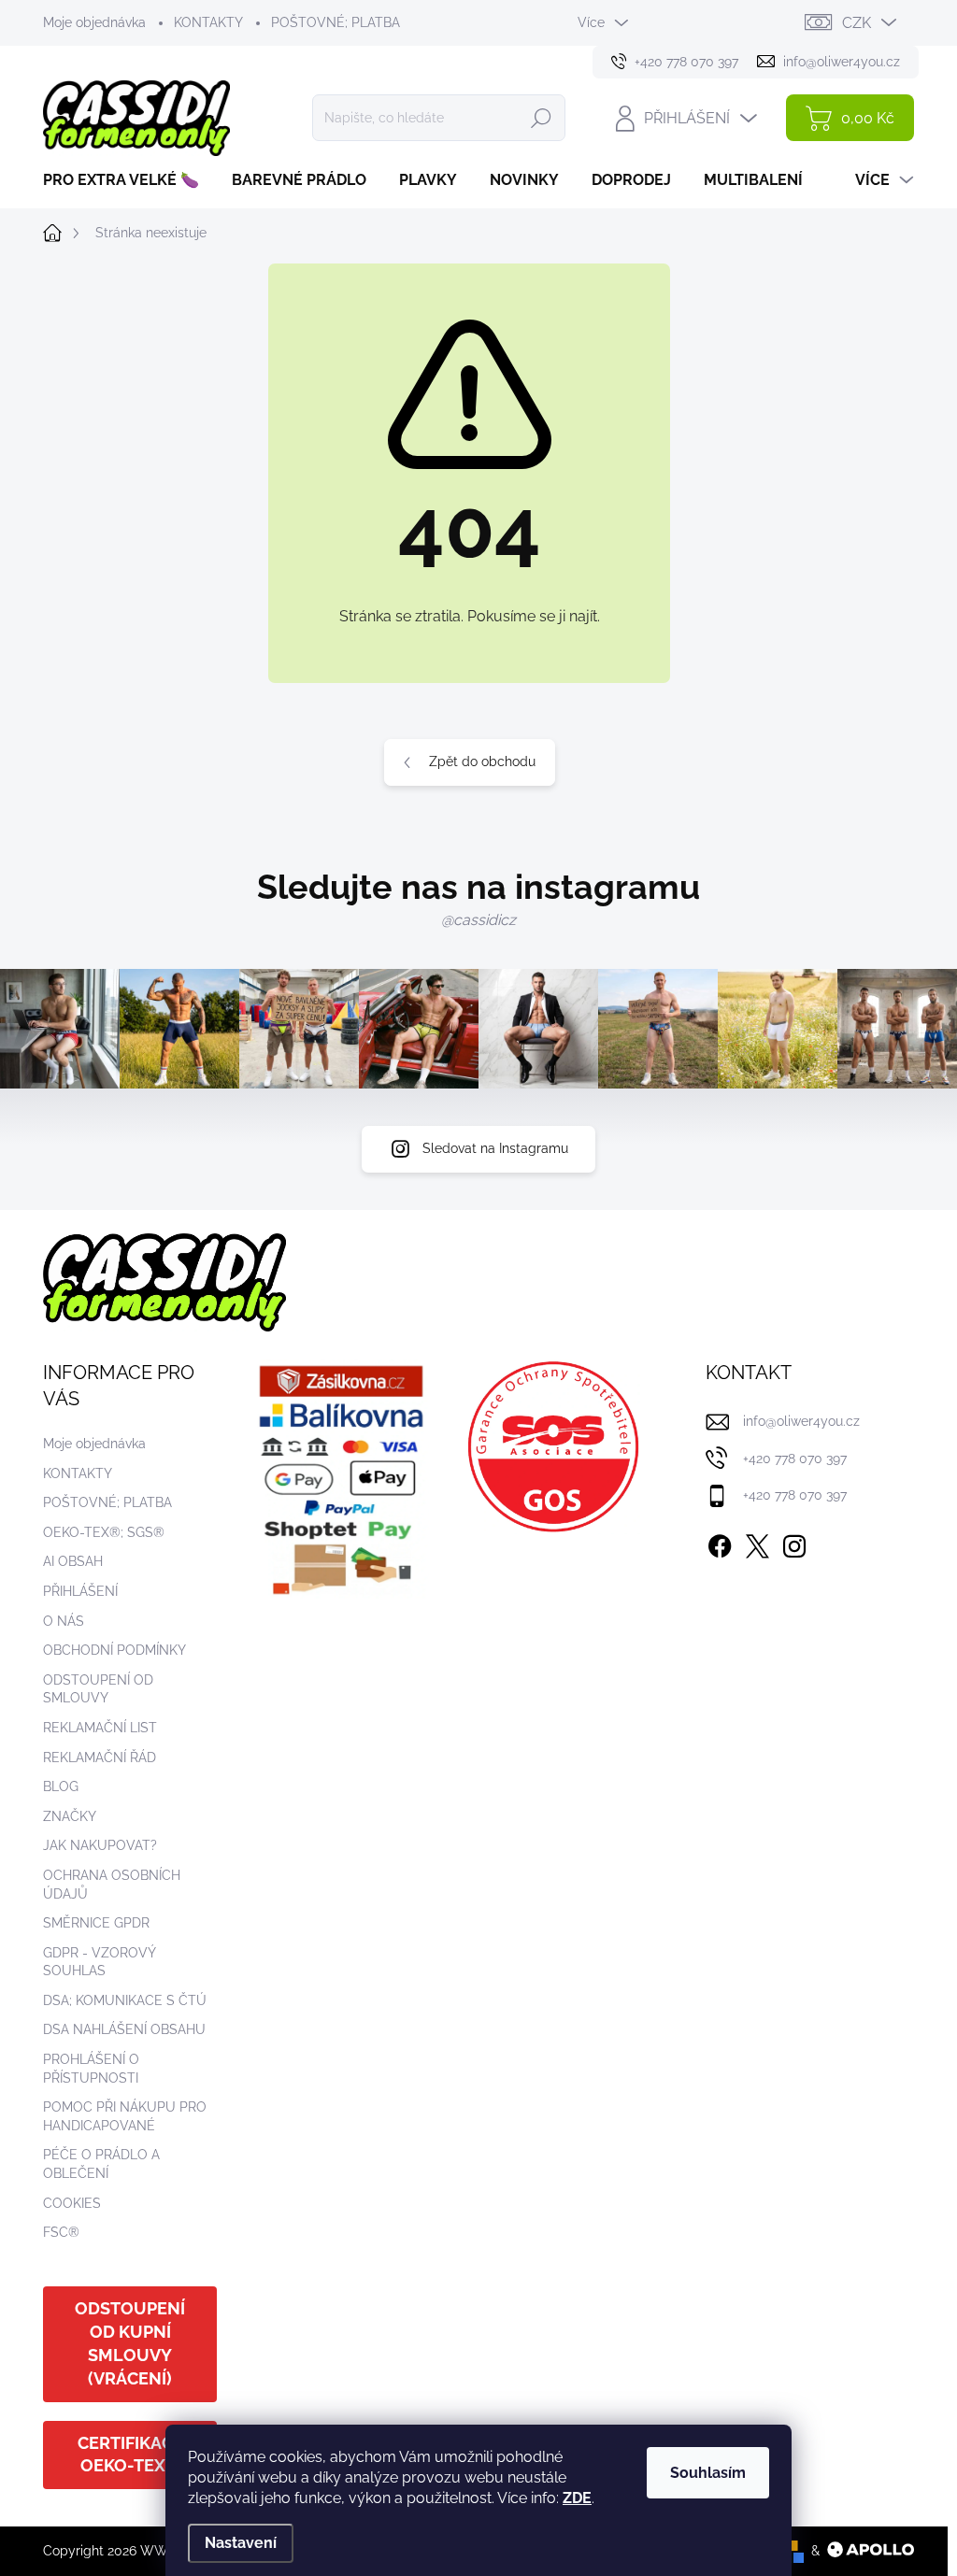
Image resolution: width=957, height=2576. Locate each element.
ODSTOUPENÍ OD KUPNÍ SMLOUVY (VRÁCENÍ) (130, 2343)
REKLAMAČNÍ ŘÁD (100, 1758)
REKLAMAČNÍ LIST (100, 1728)
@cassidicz (478, 920)
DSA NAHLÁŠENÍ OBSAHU (124, 2029)
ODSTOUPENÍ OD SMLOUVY (98, 1689)
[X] (757, 1543)
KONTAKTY (208, 22)
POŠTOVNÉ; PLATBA (336, 22)
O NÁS (64, 1621)
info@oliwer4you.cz (801, 1421)
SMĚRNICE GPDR (96, 1923)
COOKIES (72, 2203)
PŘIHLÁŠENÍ (80, 1591)
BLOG (61, 1786)
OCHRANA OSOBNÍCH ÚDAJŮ (112, 1885)
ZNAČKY (70, 1816)
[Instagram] (794, 1543)
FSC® (61, 2232)
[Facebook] (720, 1543)
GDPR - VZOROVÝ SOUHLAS (99, 1962)
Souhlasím (708, 2473)
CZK (857, 23)
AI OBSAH (73, 1561)
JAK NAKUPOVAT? (100, 1845)
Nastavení (241, 2543)
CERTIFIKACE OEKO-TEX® (130, 2455)
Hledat (541, 118)
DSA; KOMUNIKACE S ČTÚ (125, 2000)
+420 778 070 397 (795, 1459)
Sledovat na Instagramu (495, 1148)
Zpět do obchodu (482, 761)
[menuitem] (128, 180)
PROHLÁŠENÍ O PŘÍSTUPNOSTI (91, 2069)
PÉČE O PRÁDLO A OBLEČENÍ (101, 2164)
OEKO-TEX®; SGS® (104, 1532)
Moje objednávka (94, 22)
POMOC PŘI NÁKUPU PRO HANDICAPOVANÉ (125, 2116)
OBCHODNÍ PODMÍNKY (114, 1650)
